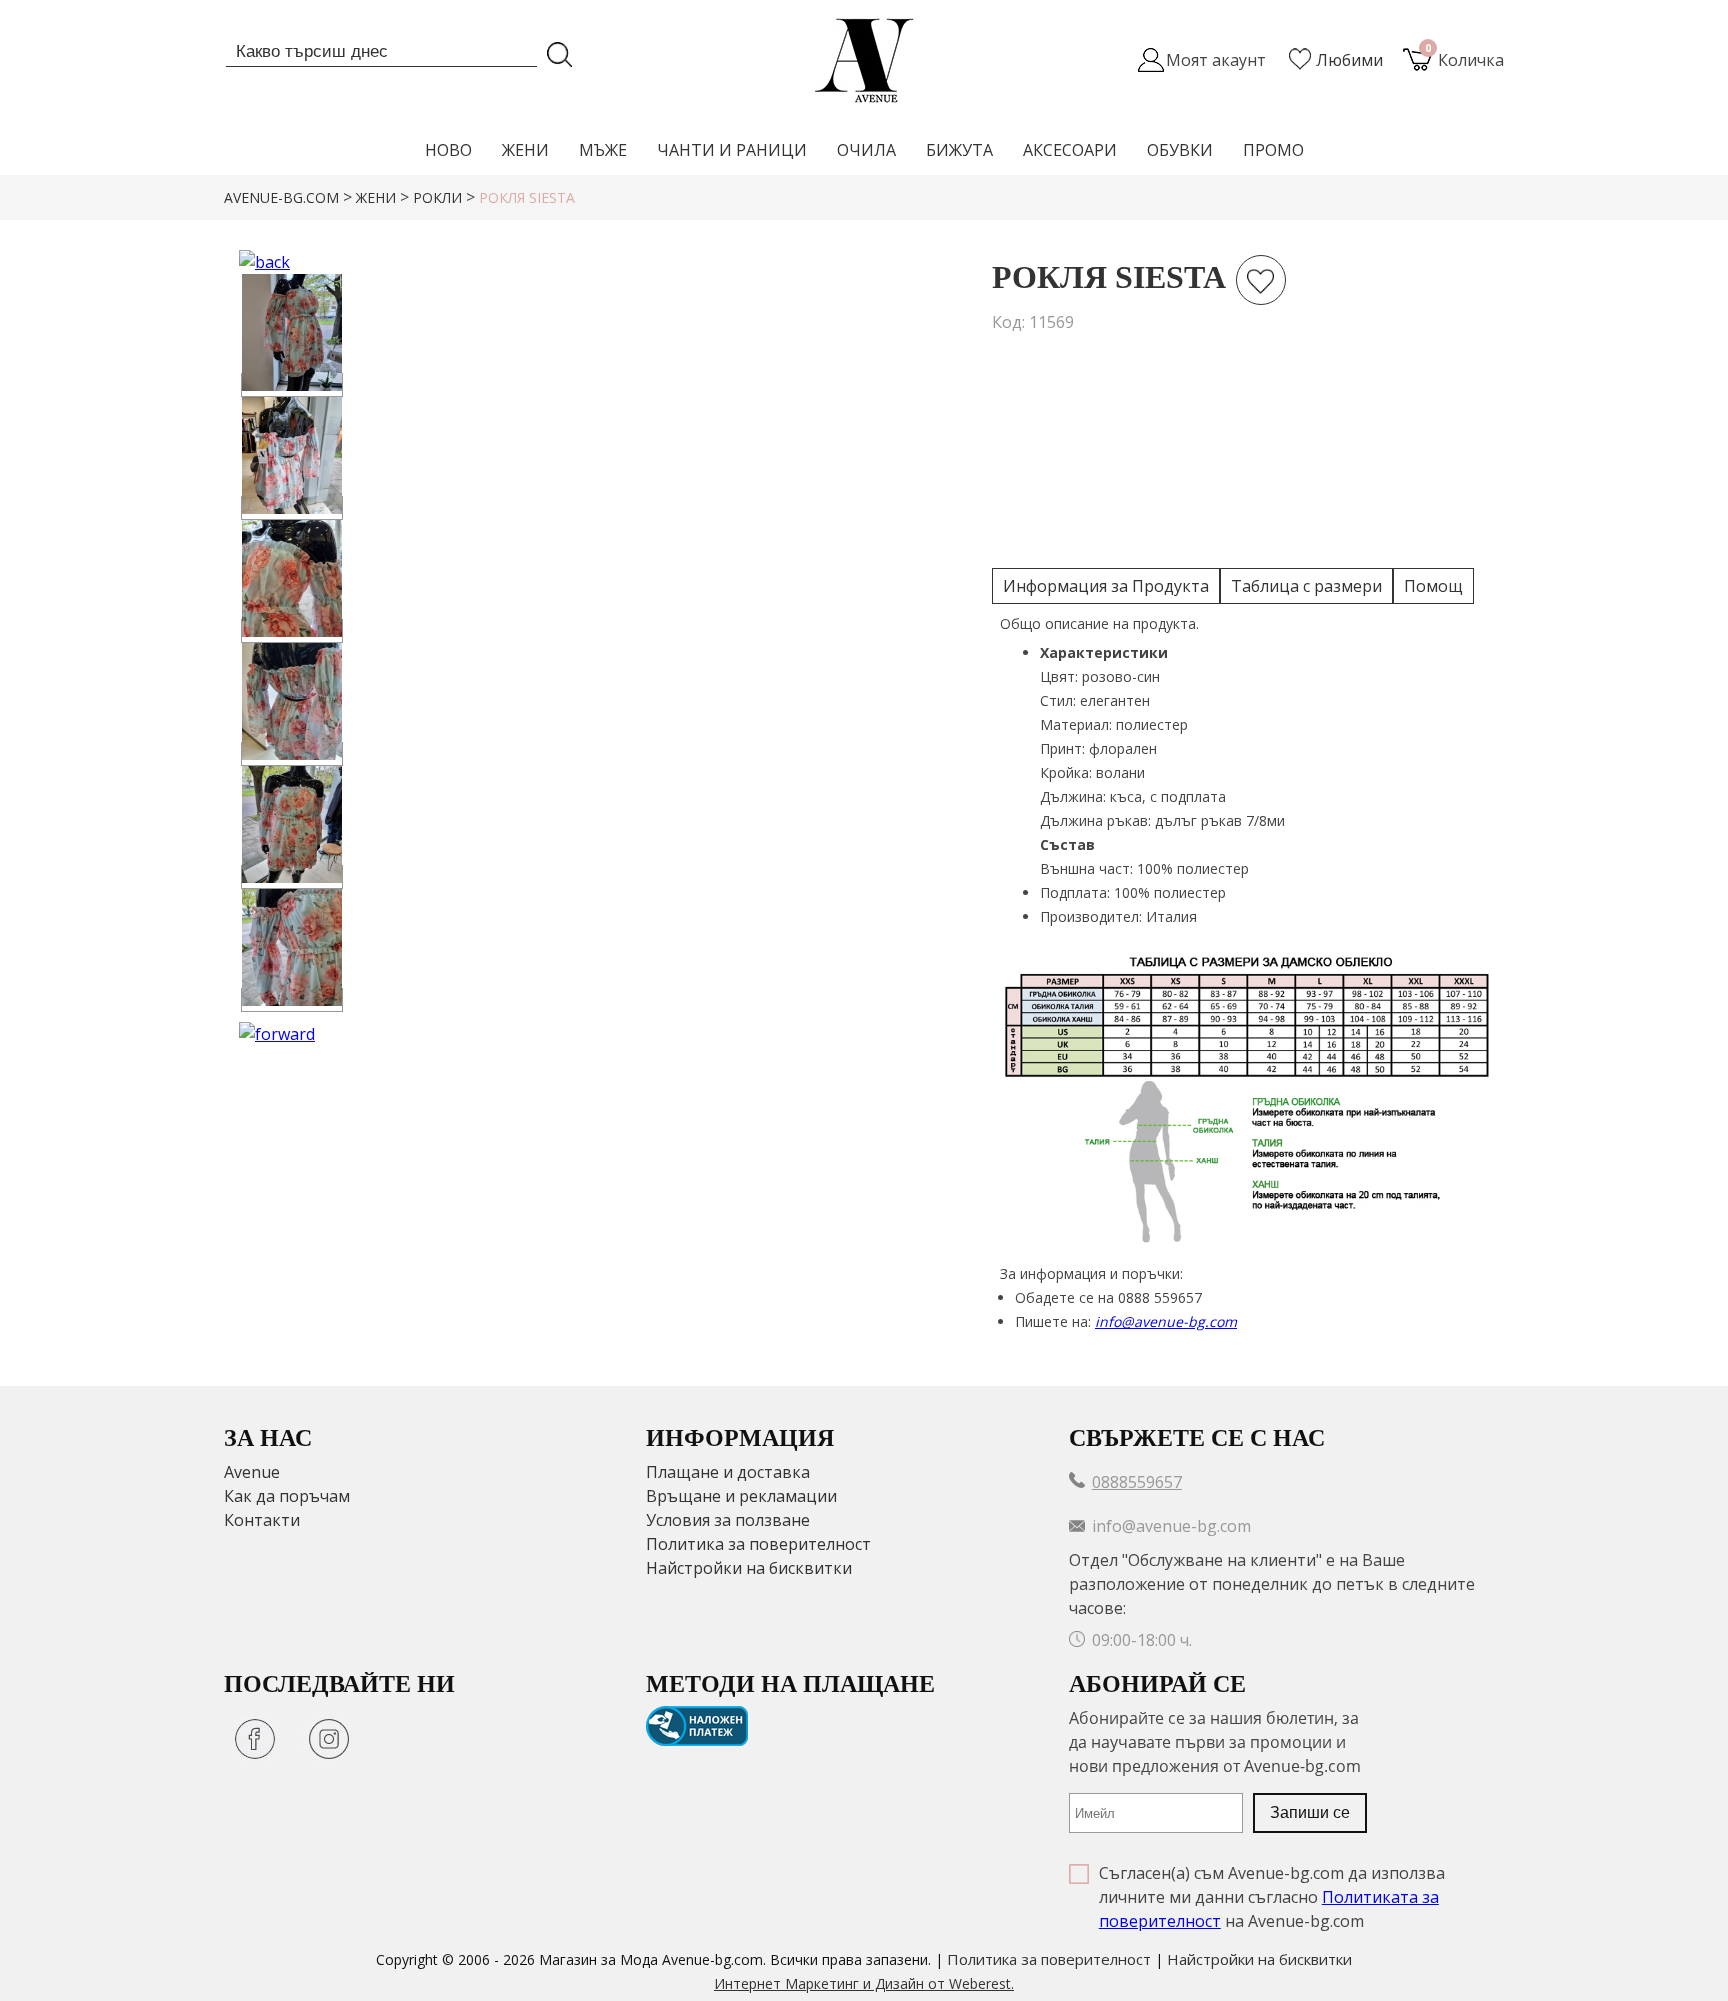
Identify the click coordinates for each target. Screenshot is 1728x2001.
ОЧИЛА (866, 150)
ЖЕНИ (525, 150)
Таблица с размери (1306, 586)
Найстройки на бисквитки (749, 1568)
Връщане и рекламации (741, 1496)
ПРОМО (1273, 150)
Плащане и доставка (728, 1472)
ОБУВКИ (1180, 150)
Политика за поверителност (758, 1544)
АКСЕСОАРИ (1070, 150)
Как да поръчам (287, 1496)
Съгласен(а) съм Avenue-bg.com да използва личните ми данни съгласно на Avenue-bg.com (1272, 1897)
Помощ (1433, 586)
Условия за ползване (728, 1520)
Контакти (262, 1520)
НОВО (448, 150)
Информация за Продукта (1106, 586)
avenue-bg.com (281, 197)
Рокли (437, 197)
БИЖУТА (959, 150)
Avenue (252, 1472)
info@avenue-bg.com (1166, 1321)
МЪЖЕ (603, 150)
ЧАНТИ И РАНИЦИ (732, 150)
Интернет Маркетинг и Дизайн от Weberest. (864, 1983)
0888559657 (1137, 1482)
